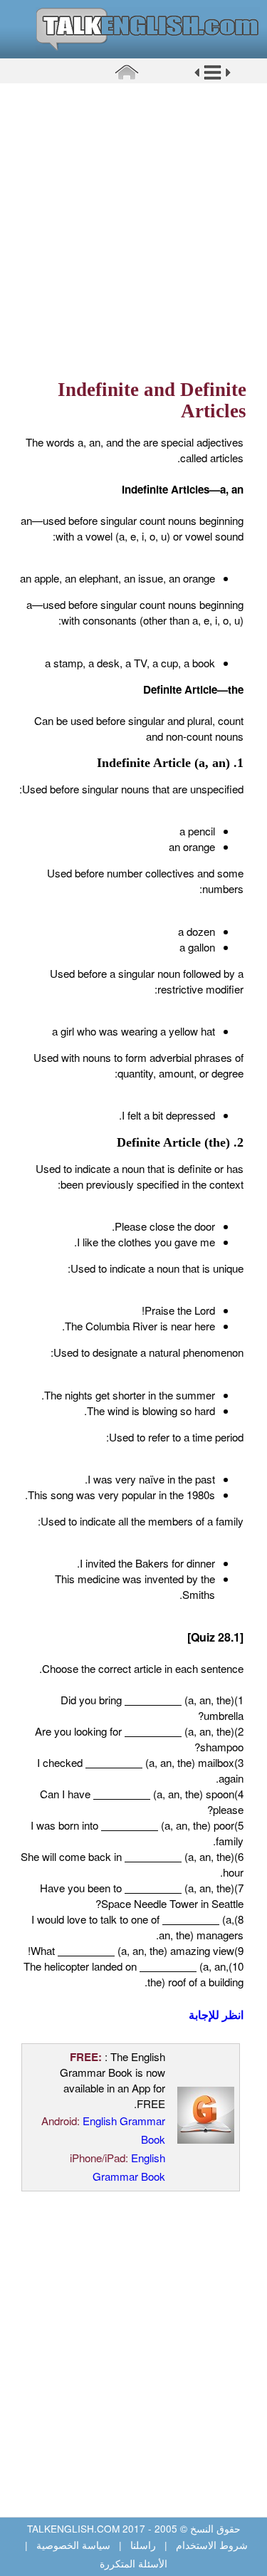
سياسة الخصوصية (73, 2545)
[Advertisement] (133, 230)
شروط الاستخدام (210, 2545)
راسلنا (143, 2545)
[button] (213, 78)
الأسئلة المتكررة (133, 2563)
